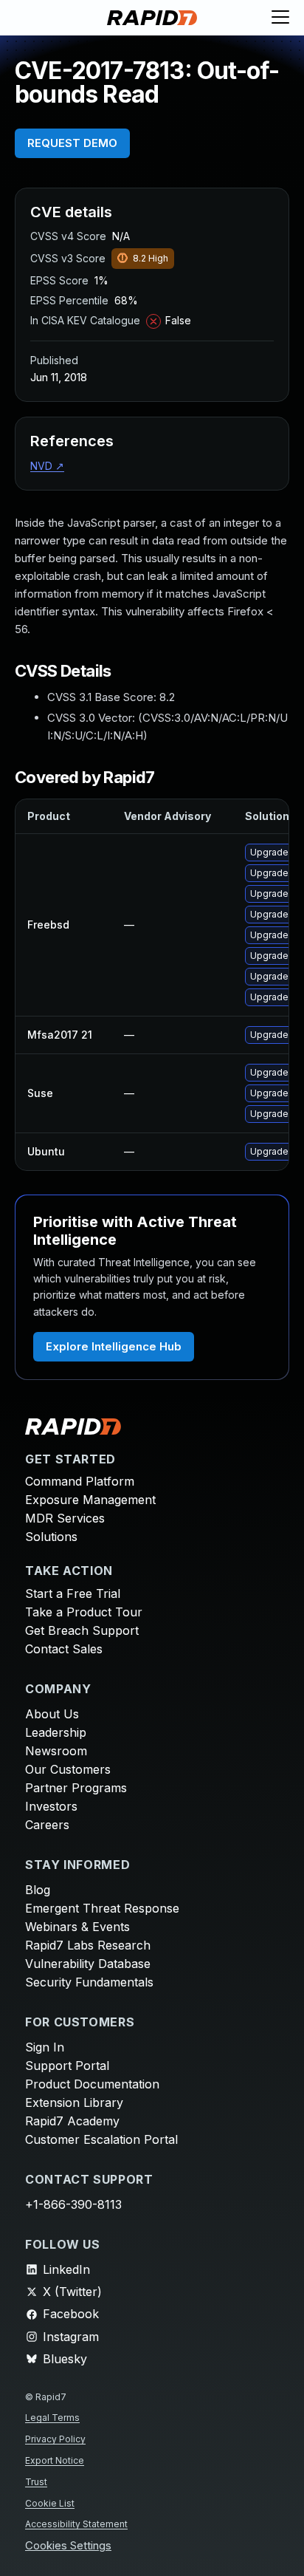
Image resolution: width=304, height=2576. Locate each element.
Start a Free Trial (73, 1593)
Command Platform (80, 1481)
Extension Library (74, 2102)
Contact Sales (64, 1649)
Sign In (45, 2047)
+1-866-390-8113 (73, 2204)
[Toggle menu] (280, 18)
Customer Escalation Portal (101, 2139)
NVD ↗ (47, 466)
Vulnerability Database (88, 1964)
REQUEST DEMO (72, 143)
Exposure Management (90, 1500)
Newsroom (56, 1751)
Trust (36, 2482)
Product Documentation (92, 2084)
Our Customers (68, 1769)
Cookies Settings (68, 2546)
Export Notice (55, 2460)
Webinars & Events (77, 1927)
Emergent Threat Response (102, 1908)
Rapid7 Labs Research (88, 1945)
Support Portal (67, 2066)
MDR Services (65, 1518)
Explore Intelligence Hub (114, 1346)
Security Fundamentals (89, 1982)
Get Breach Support (82, 1630)
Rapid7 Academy (72, 2121)
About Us (52, 1714)
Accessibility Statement (76, 2524)
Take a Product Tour (84, 1612)
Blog (38, 1890)
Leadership (56, 1732)
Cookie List (50, 2503)
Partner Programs (76, 1788)
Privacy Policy (55, 2439)
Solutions (51, 1537)
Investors (51, 1806)
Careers (47, 1825)
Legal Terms (52, 2418)
